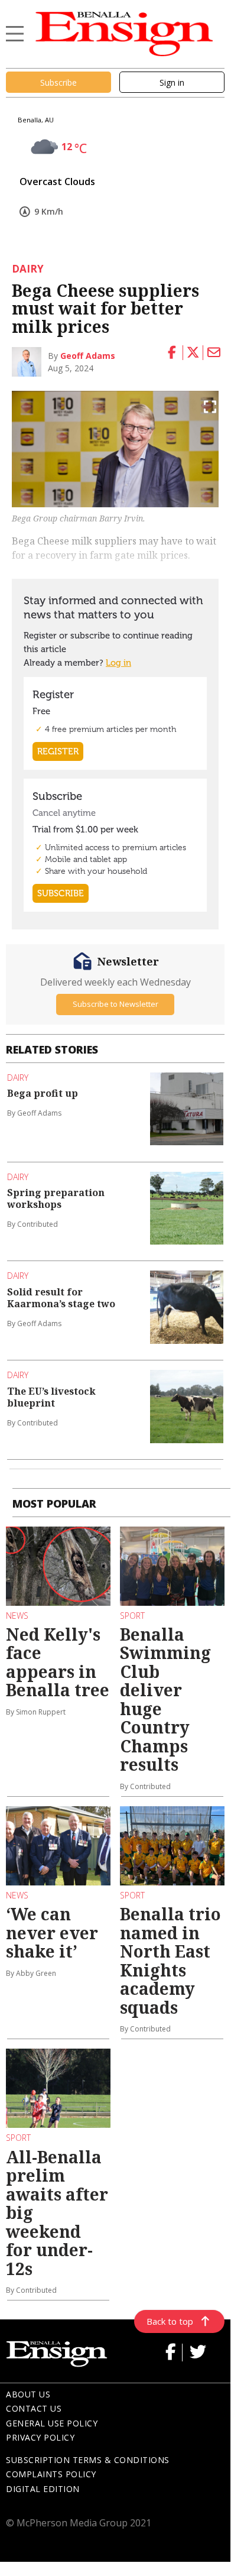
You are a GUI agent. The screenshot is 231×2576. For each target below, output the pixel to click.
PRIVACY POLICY (40, 2437)
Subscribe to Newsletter (115, 1004)
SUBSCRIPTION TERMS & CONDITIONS (88, 2460)
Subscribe (58, 82)
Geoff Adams (88, 356)
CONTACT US (34, 2408)
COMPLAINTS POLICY (51, 2474)
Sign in (172, 82)
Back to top (170, 2321)
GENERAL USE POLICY (52, 2423)
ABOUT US (28, 2394)
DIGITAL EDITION (43, 2489)
